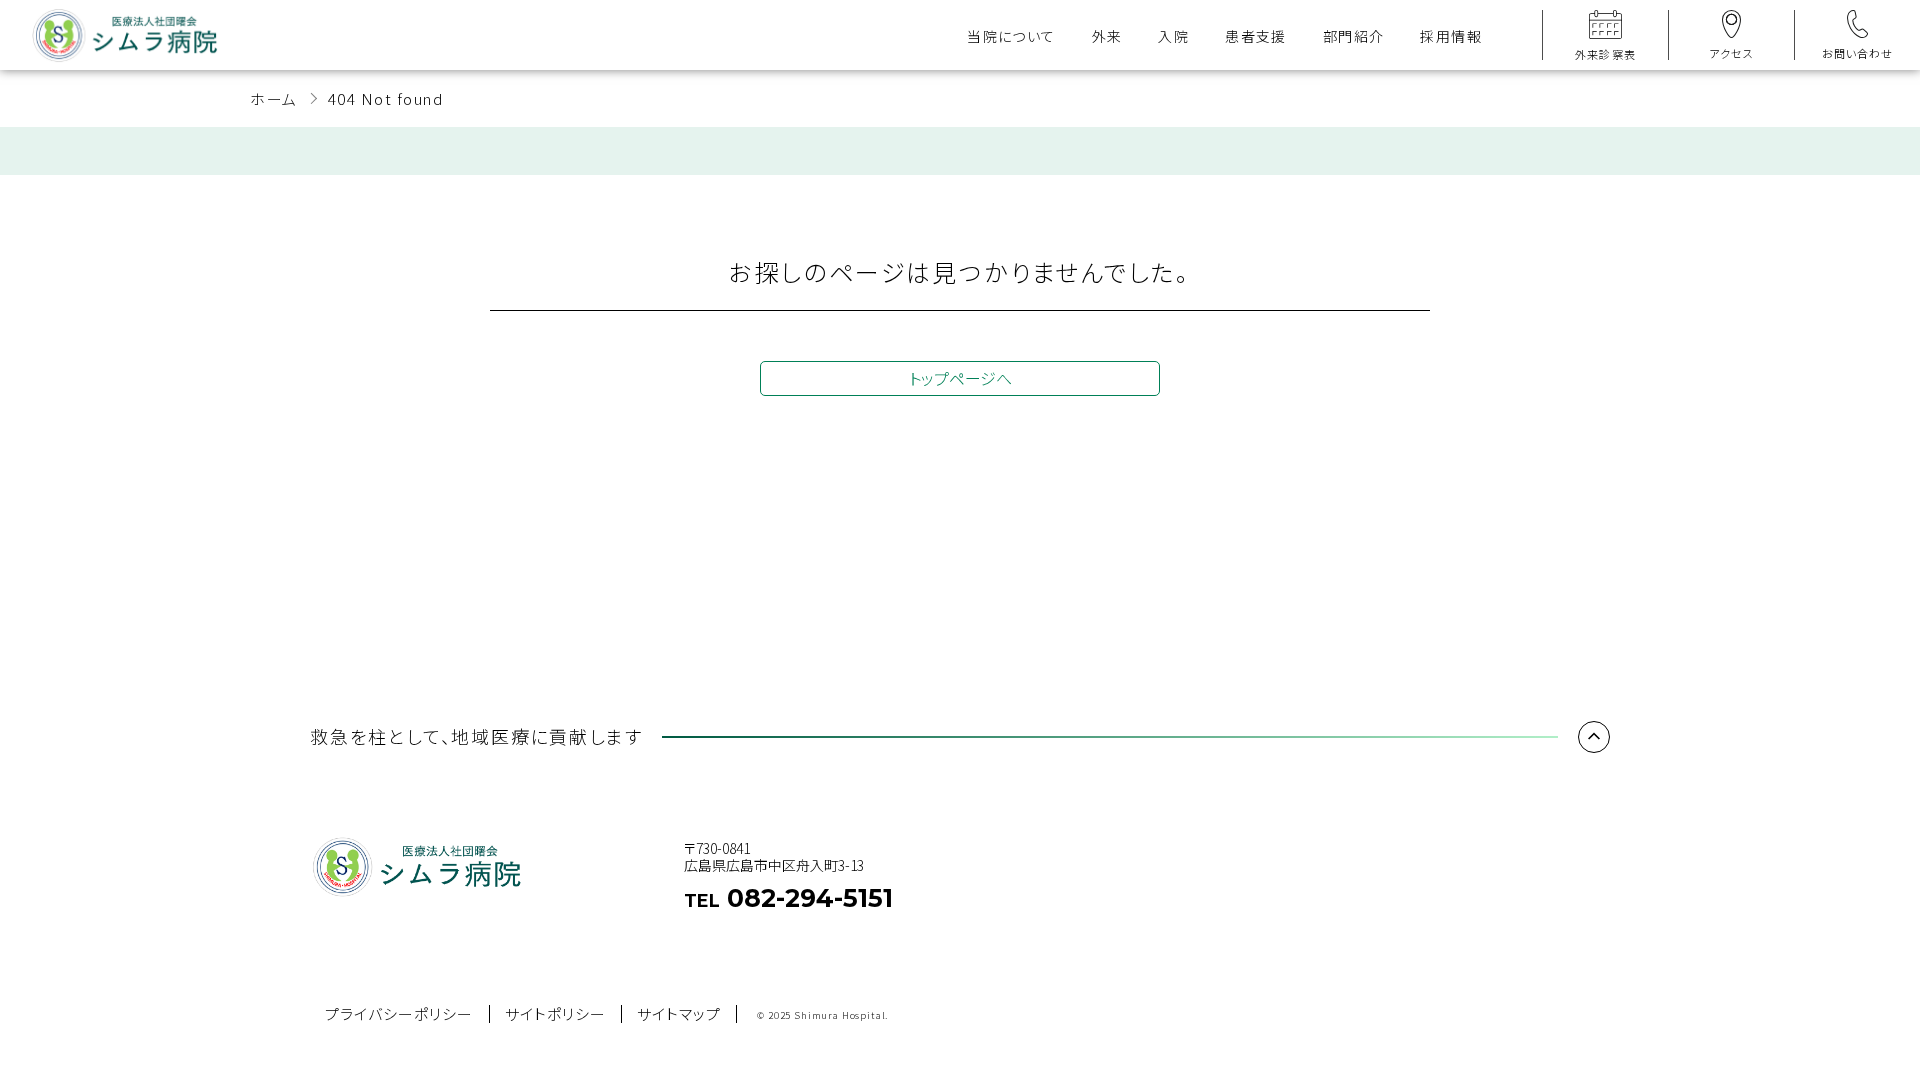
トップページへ (960, 378)
